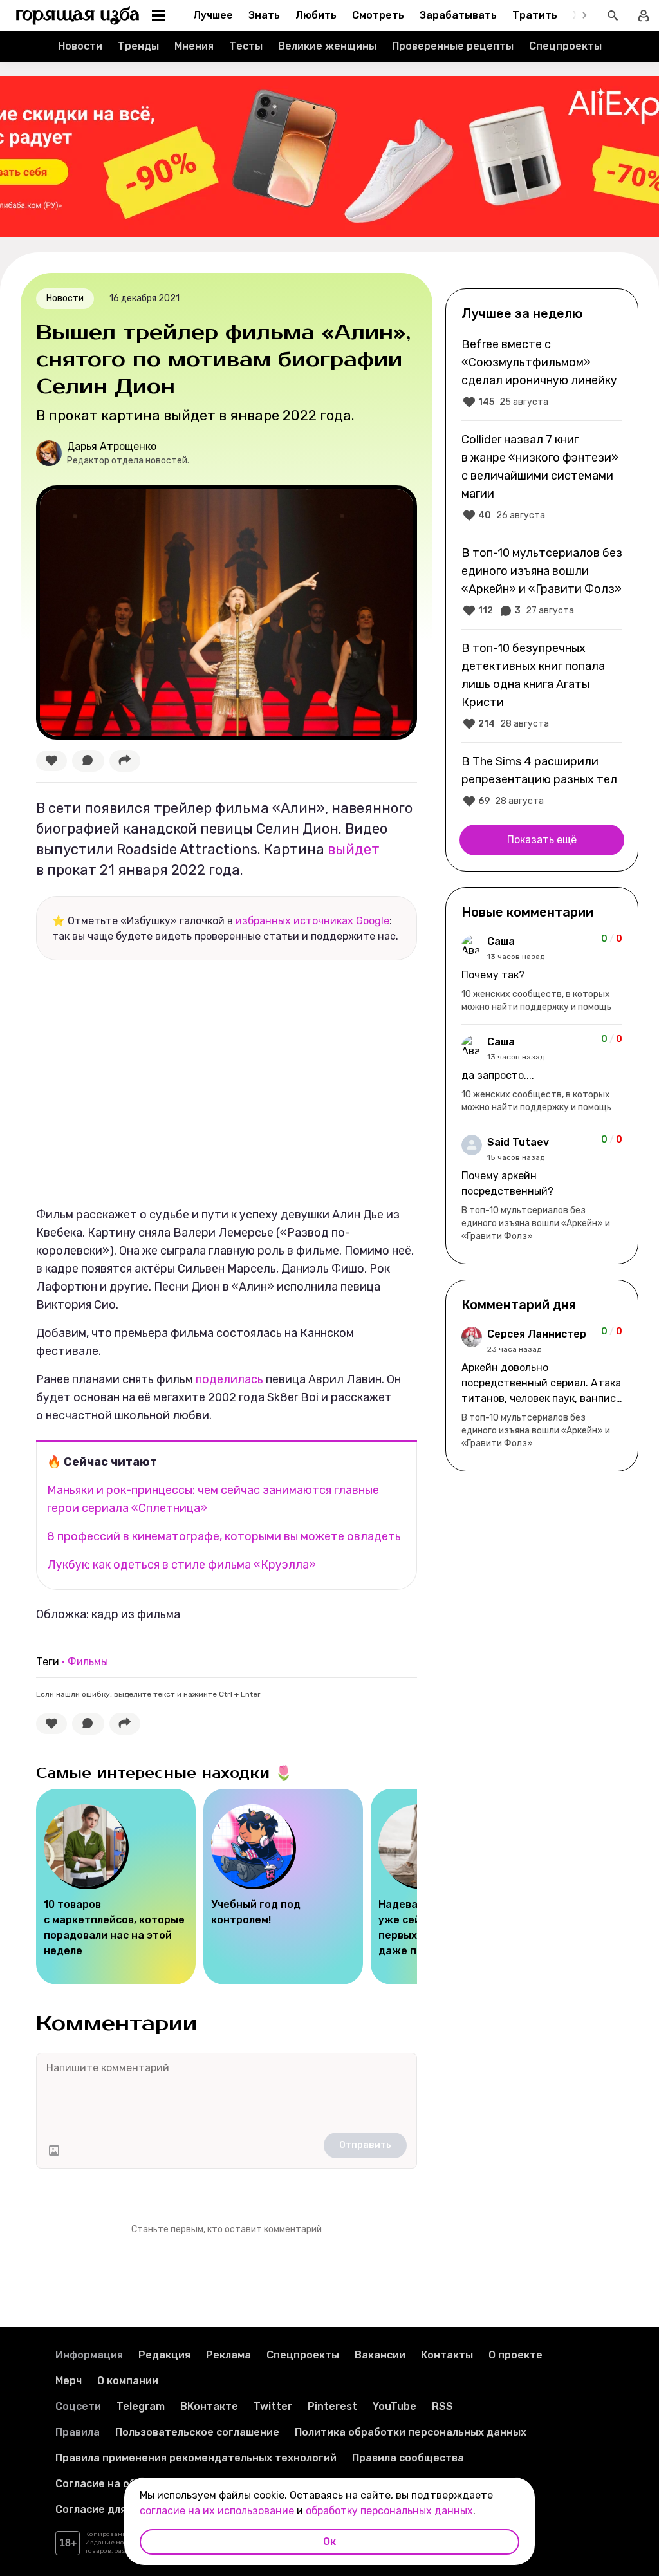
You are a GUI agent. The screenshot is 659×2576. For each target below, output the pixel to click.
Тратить (535, 15)
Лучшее (213, 15)
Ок (329, 2542)
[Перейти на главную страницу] (78, 15)
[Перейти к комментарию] (542, 974)
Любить (316, 15)
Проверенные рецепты (453, 46)
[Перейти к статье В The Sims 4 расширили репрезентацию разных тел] (542, 781)
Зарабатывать (458, 15)
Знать (264, 15)
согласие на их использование (217, 2511)
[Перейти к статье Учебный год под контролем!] (283, 1887)
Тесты (246, 46)
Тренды (138, 46)
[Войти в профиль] (644, 15)
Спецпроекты (565, 46)
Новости (80, 46)
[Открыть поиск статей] (613, 15)
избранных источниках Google (312, 921)
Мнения (194, 46)
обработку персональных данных (389, 2511)
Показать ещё (542, 840)
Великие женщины (327, 46)
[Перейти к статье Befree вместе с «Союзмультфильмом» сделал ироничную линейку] (542, 373)
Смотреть (378, 15)
